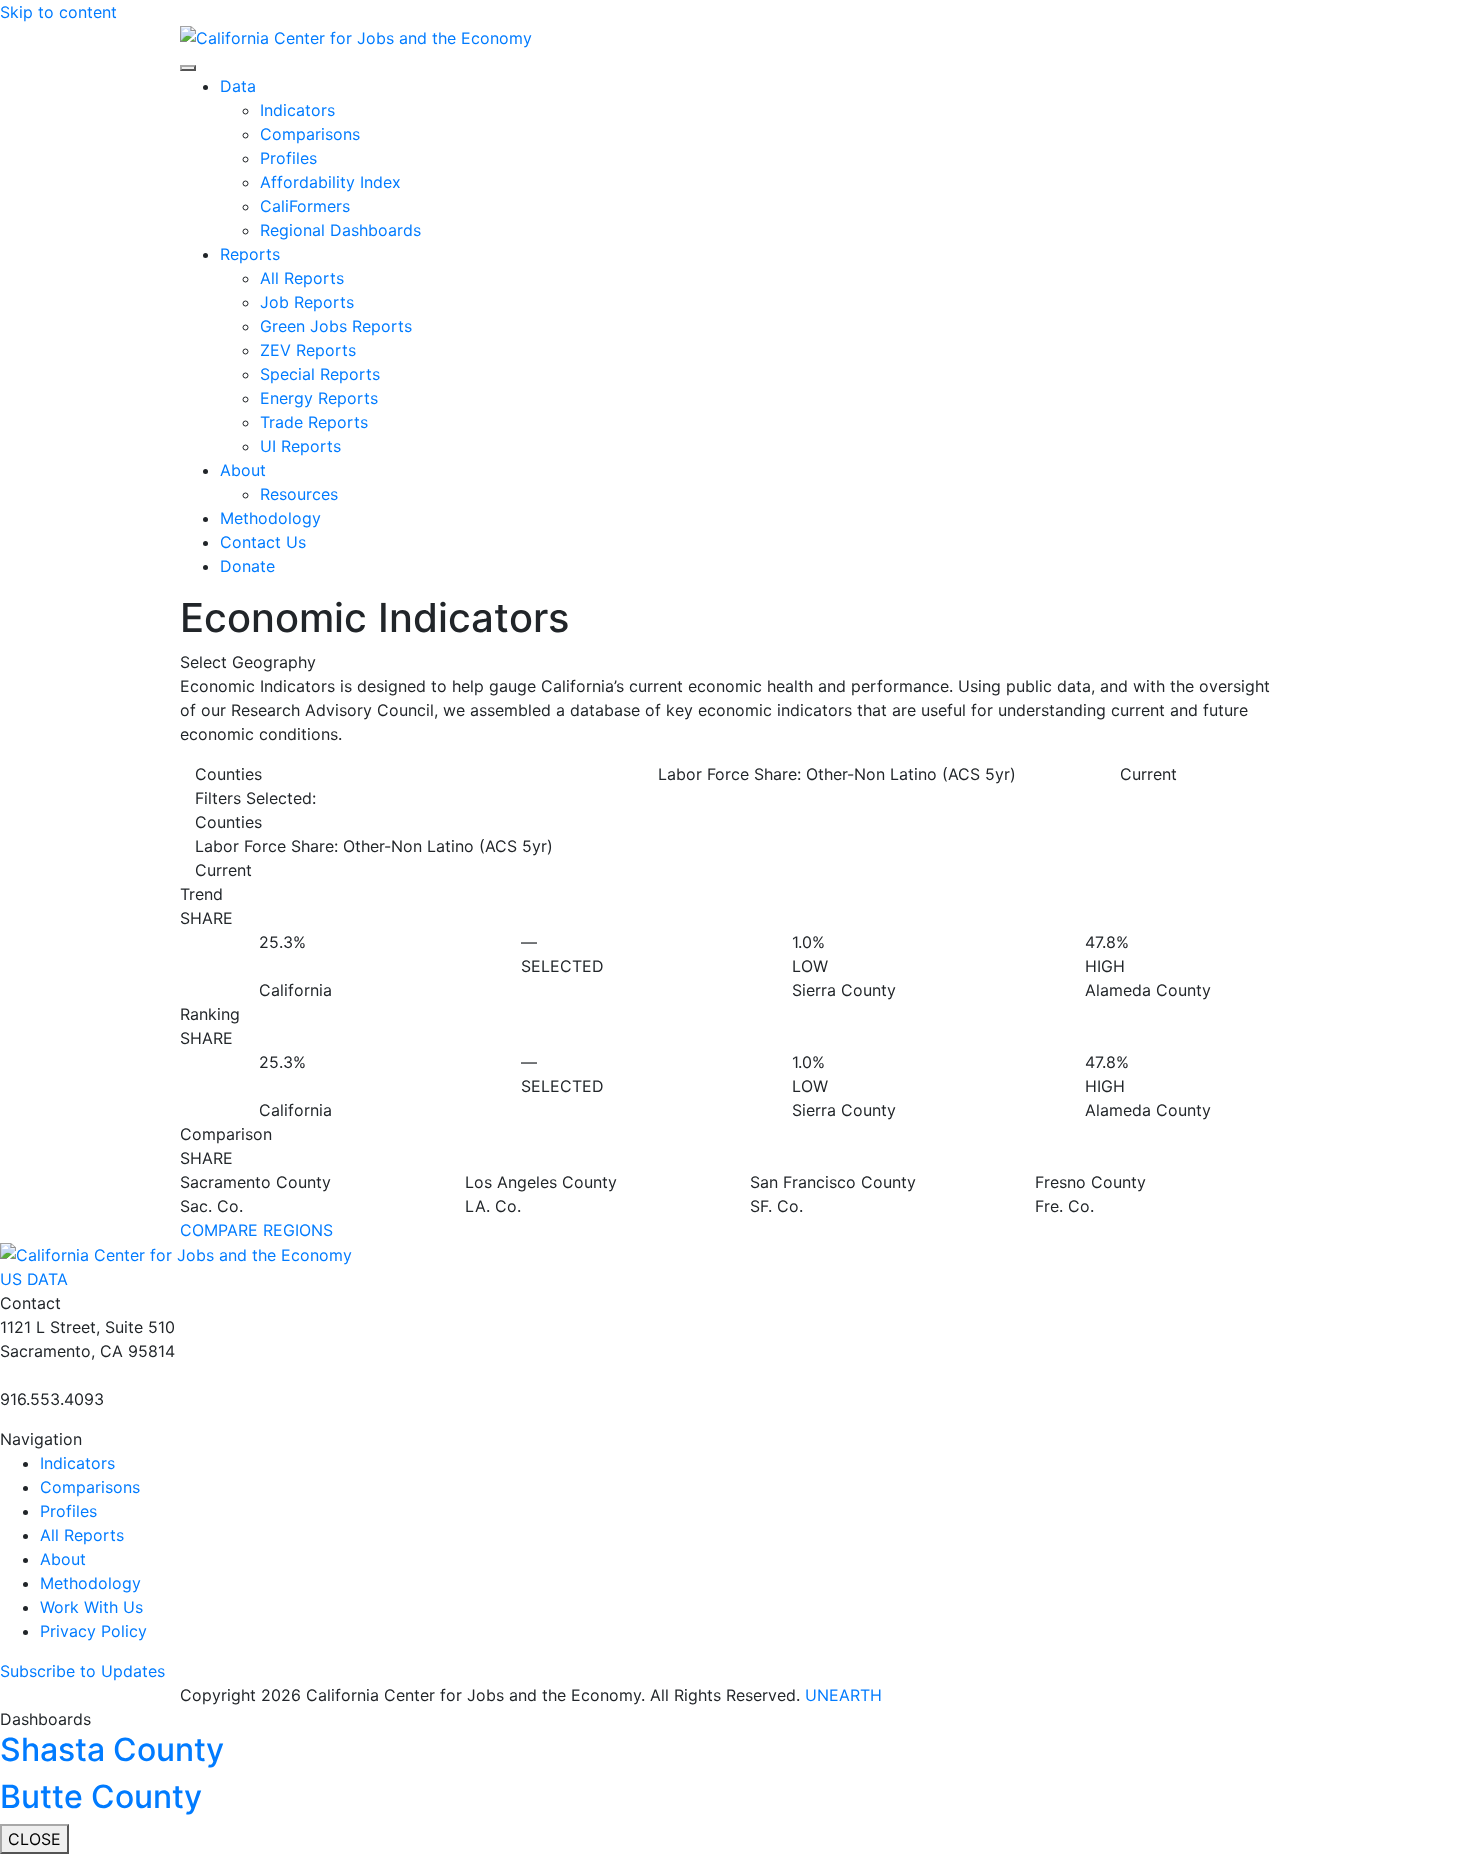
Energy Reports (319, 398)
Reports (250, 254)
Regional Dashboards (340, 230)
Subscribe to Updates (82, 1671)
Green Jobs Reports (336, 326)
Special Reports (320, 374)
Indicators (297, 110)
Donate (247, 566)
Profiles (288, 158)
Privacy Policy (93, 1631)
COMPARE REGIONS (256, 1230)
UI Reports (300, 446)
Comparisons (310, 134)
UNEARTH (843, 1695)
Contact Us (263, 542)
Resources (299, 494)
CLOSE (34, 1839)
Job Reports (307, 302)
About (243, 470)
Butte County (101, 1796)
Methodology (270, 518)
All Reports (302, 278)
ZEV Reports (308, 350)
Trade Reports (314, 422)
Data (238, 86)
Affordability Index (330, 182)
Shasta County (112, 1749)
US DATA (34, 1279)
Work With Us (91, 1607)
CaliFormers (305, 206)
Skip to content (58, 12)
